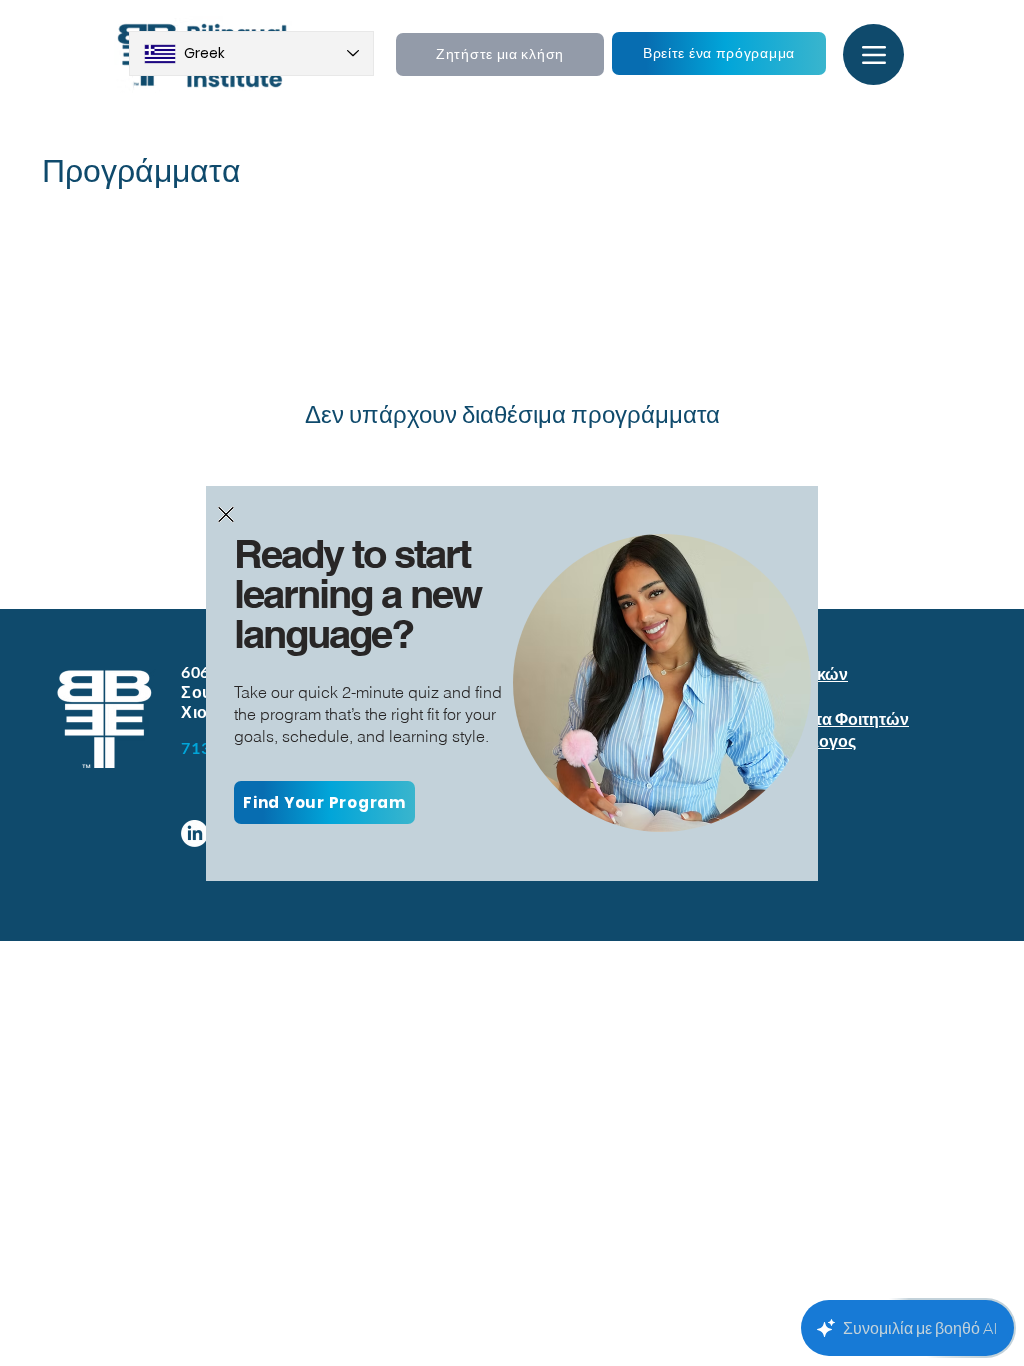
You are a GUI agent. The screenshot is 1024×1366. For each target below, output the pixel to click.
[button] (226, 514)
